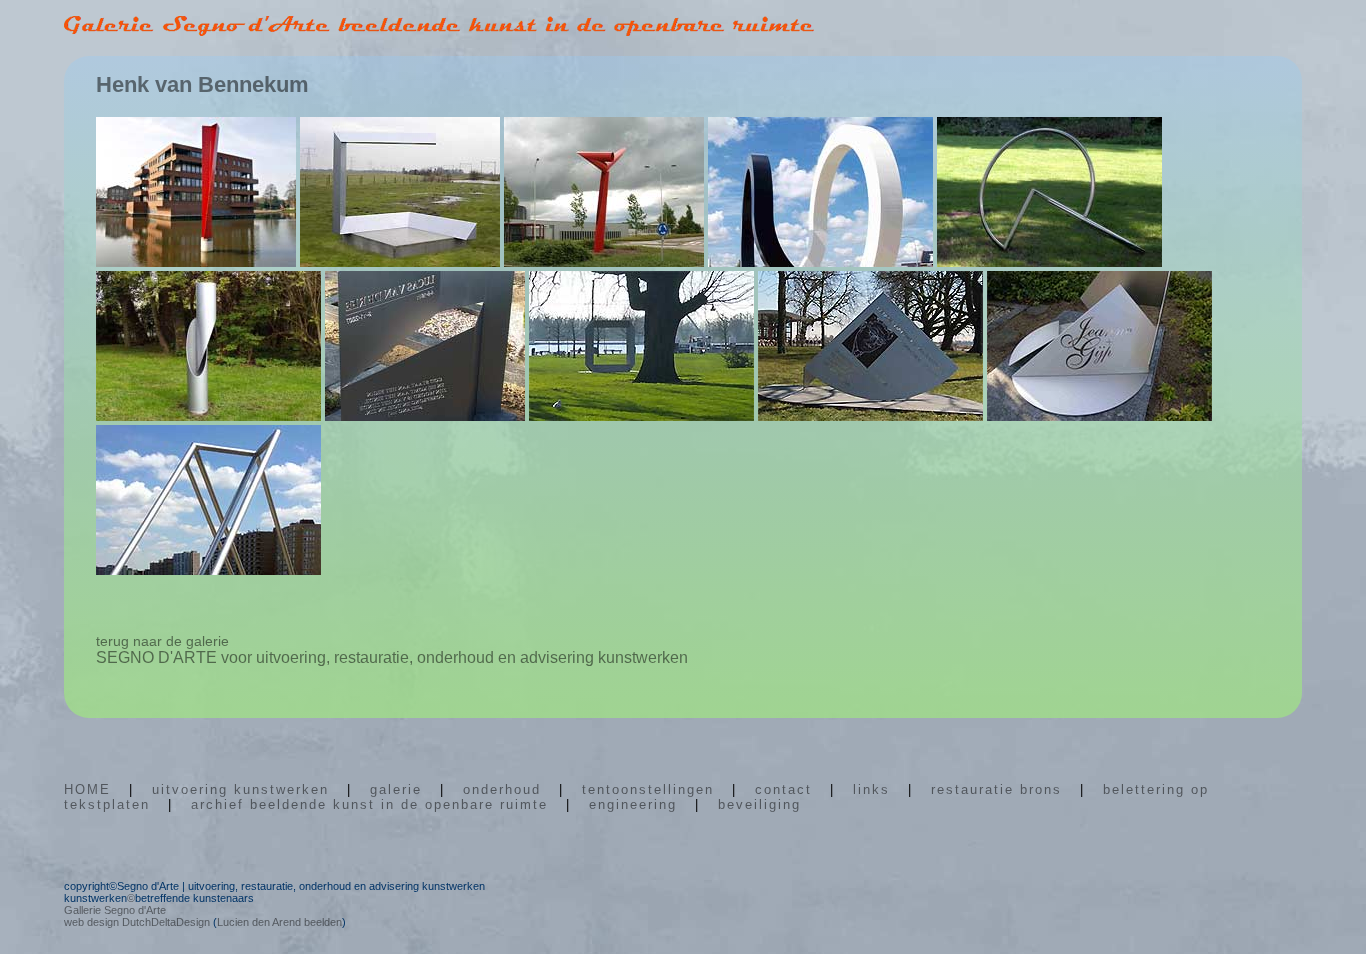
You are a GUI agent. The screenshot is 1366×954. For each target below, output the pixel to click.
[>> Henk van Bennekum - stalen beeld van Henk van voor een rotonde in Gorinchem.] (604, 261)
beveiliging (759, 804)
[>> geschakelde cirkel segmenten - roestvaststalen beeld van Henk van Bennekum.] (1049, 261)
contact (783, 789)
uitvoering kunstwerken (240, 789)
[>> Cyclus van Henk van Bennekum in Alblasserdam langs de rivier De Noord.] (820, 261)
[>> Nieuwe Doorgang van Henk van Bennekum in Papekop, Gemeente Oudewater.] (400, 261)
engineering (633, 804)
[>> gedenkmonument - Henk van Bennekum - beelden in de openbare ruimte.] (425, 415)
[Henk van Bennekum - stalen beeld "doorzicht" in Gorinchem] (641, 415)
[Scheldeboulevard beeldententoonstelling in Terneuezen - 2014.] (208, 569)
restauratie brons (996, 789)
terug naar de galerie (162, 641)
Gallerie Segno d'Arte (115, 910)
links (871, 789)
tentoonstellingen (648, 789)
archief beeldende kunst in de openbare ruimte (369, 804)
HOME (87, 789)
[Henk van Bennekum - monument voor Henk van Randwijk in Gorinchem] (870, 415)
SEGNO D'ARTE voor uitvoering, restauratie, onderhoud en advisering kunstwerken (392, 657)
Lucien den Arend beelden (279, 922)
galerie (396, 789)
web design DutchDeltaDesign (137, 922)
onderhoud (502, 789)
